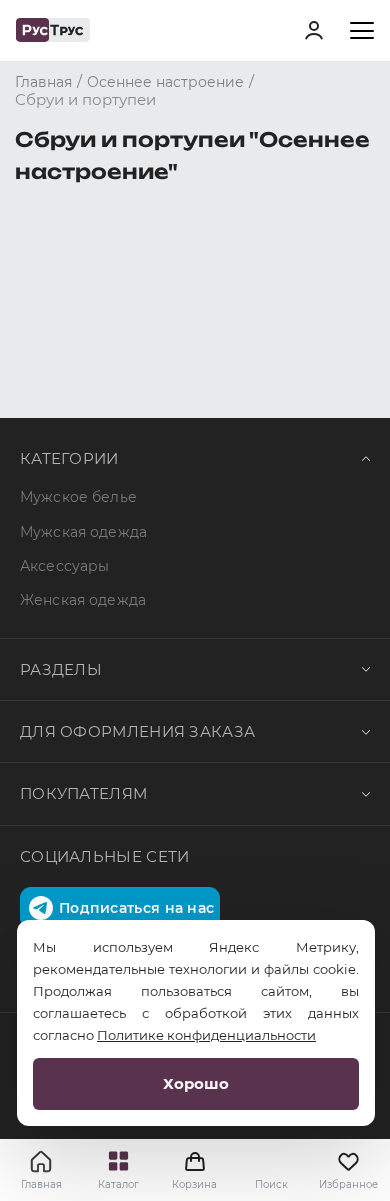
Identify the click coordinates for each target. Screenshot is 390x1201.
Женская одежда (83, 600)
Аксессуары (64, 566)
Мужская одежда (83, 532)
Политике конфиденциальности (206, 1035)
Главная (41, 1184)
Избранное (348, 1184)
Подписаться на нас (136, 908)
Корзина (194, 1170)
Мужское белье (78, 497)
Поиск (271, 1184)
